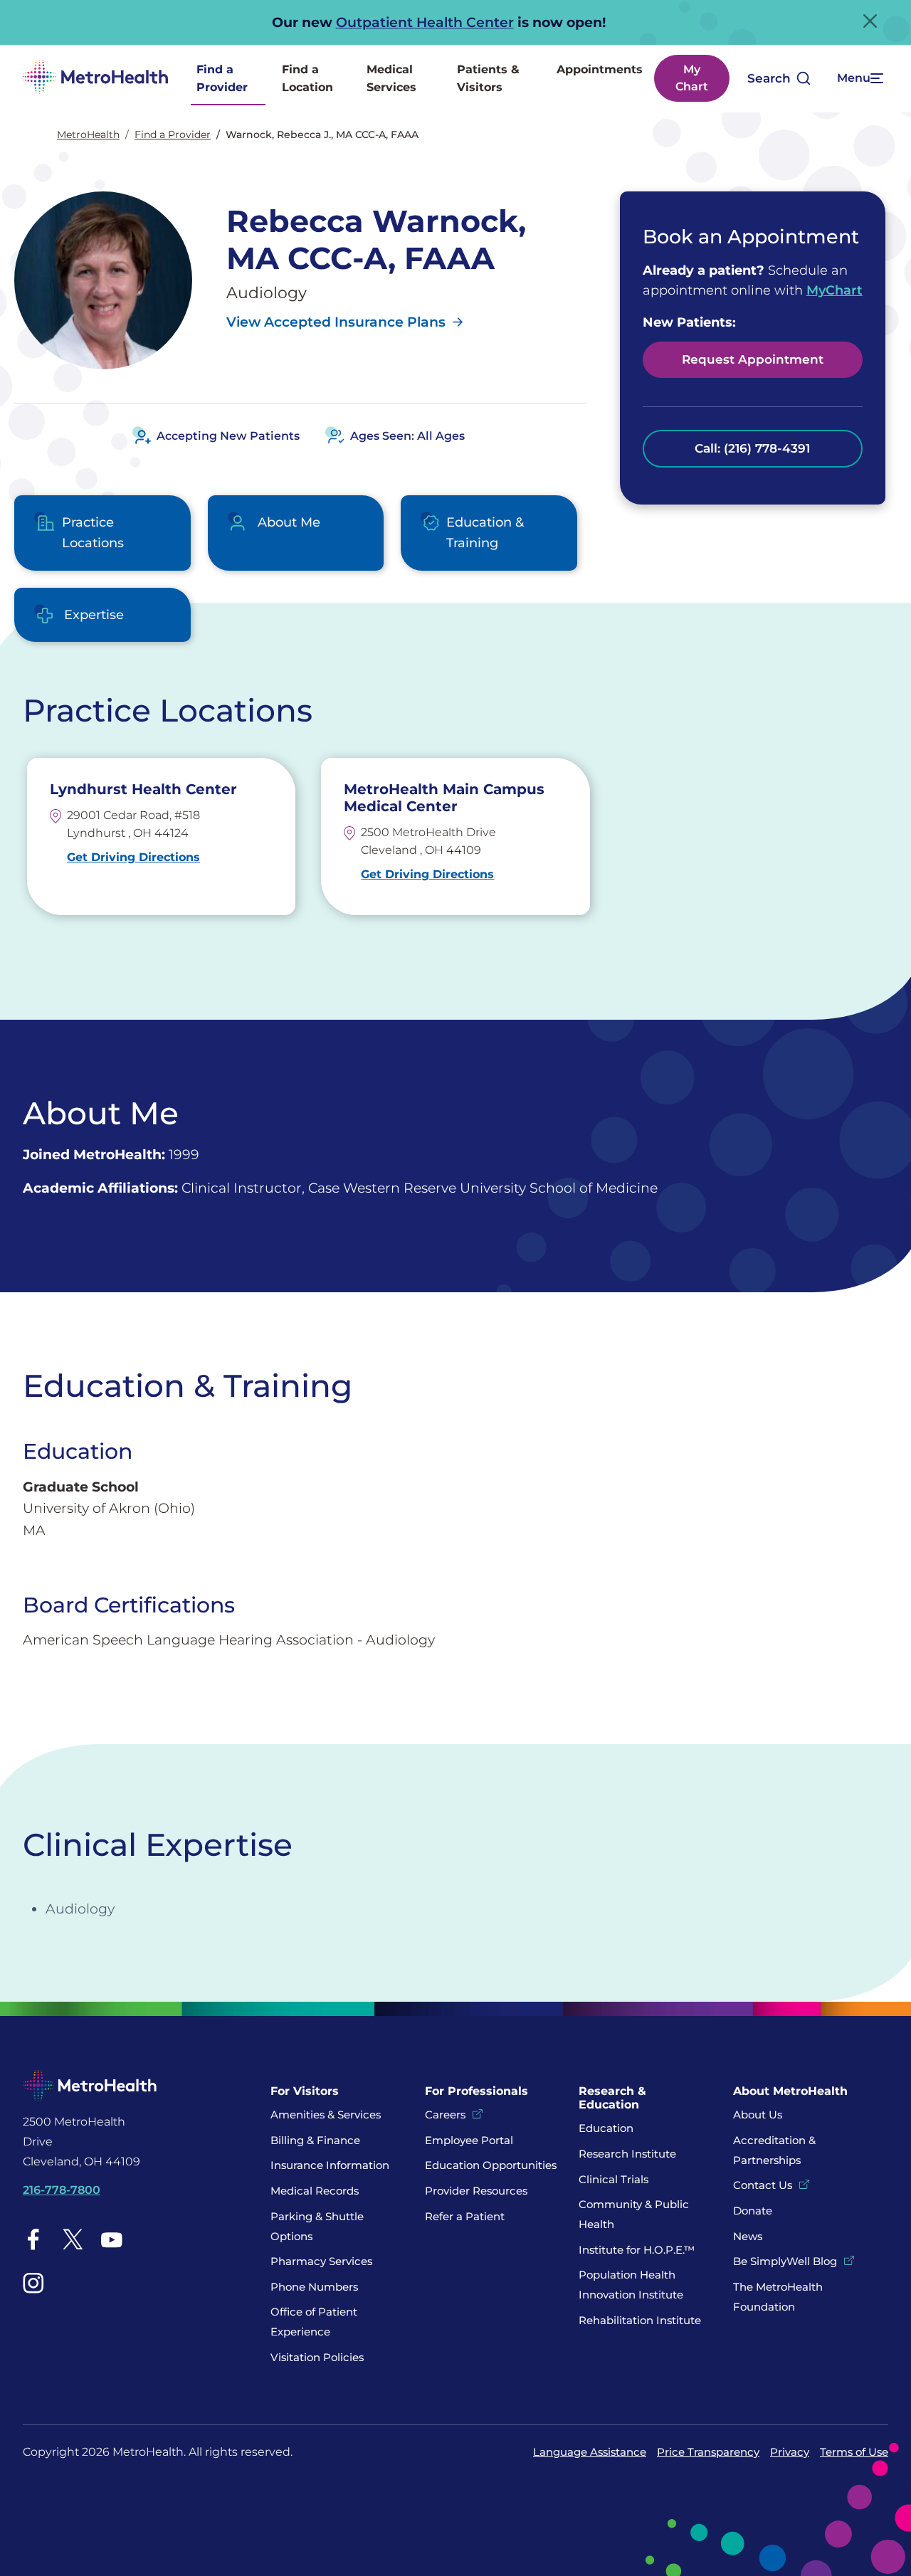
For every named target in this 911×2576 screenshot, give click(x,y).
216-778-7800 (62, 2190)
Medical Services (391, 79)
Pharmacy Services (321, 2261)
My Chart (692, 78)
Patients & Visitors (488, 79)
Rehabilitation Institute (640, 2320)
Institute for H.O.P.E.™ (637, 2250)
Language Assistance (590, 2452)
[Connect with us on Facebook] (33, 2239)
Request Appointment (753, 359)
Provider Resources (476, 2191)
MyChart (834, 290)
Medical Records (315, 2191)
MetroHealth (88, 134)
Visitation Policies (317, 2357)
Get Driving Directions (133, 857)
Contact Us (763, 2185)
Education (606, 2128)
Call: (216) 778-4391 (752, 448)
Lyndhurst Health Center (143, 789)
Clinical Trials (614, 2179)
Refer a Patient (465, 2216)
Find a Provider (222, 79)
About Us (758, 2115)
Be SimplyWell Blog (785, 2261)
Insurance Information (330, 2165)
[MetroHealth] (95, 79)
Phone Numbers (314, 2287)
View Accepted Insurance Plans (336, 322)
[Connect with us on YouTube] (112, 2239)
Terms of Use (854, 2452)
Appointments (600, 69)
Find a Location (307, 79)
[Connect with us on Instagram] (33, 2283)
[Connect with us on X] (73, 2239)
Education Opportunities (491, 2165)
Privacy (790, 2452)
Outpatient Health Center (425, 22)
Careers (445, 2115)
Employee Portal (469, 2140)
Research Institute (627, 2154)
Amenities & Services (326, 2115)
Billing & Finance (315, 2140)
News (748, 2236)
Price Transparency (708, 2452)
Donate (754, 2211)
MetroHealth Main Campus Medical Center (444, 798)
